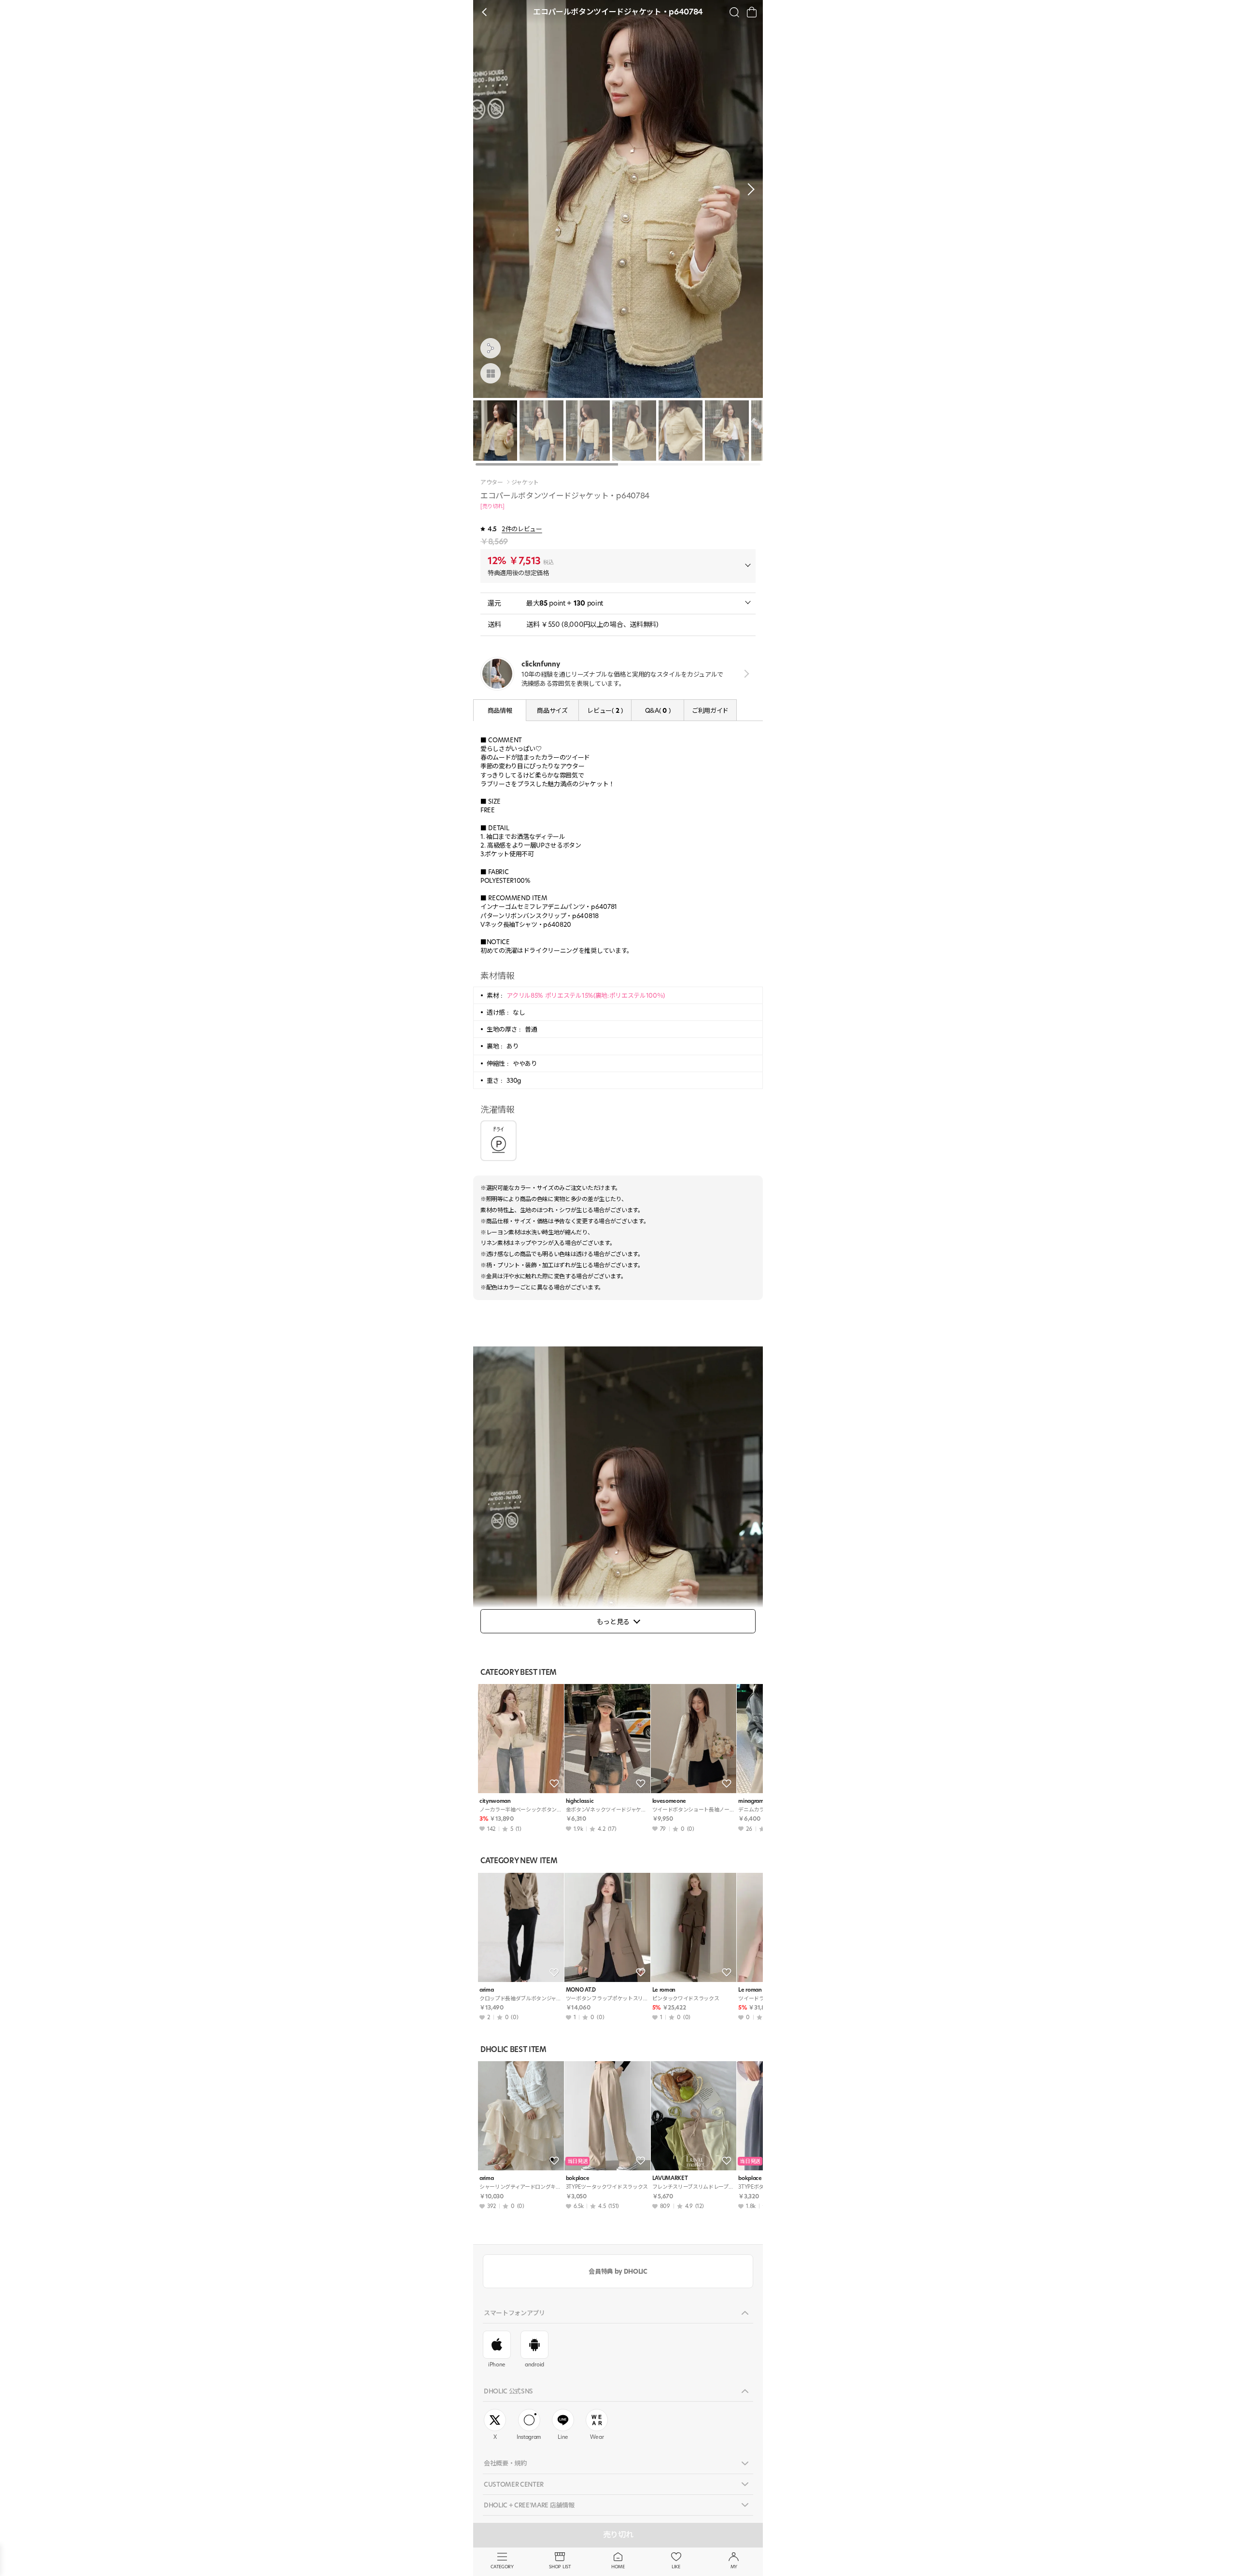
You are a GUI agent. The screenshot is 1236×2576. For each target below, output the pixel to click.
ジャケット (525, 482)
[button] (748, 189)
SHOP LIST (560, 2567)
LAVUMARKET (670, 2178)
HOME (618, 2567)
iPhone (497, 2364)
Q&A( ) (658, 710)
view (745, 673)
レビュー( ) (605, 710)
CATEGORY (502, 2567)
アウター (492, 482)
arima (486, 1990)
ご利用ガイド (710, 710)
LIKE (676, 2567)
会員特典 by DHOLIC (618, 2271)
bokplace (577, 2178)
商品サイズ (552, 710)
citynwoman (495, 1801)
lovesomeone (669, 1801)
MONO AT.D (581, 1990)
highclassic (580, 1801)
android (534, 2364)
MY (734, 2567)
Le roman (664, 1990)
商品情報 (500, 710)
